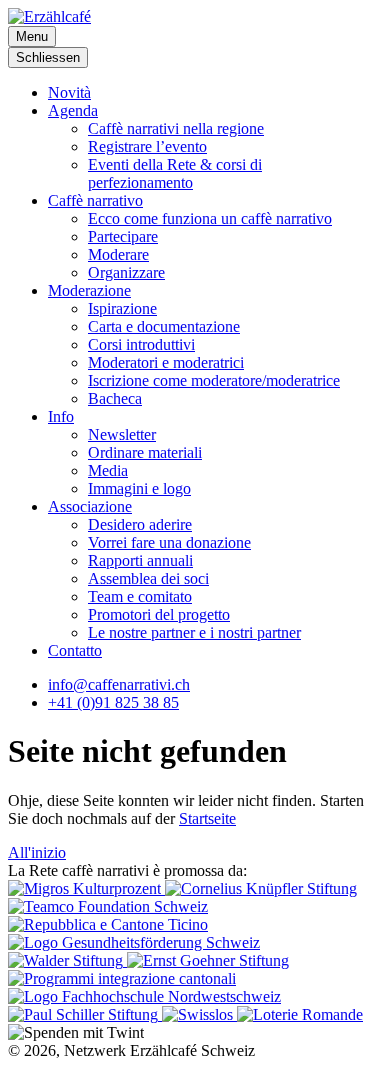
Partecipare (123, 236)
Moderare (118, 254)
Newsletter (122, 434)
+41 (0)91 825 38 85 (113, 702)
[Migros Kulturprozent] (86, 888)
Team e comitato (140, 596)
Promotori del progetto (159, 614)
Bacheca (115, 398)
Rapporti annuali (140, 560)
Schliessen (48, 57)
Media (108, 470)
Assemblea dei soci (148, 578)
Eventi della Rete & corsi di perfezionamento (175, 173)
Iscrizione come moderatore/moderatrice (214, 380)
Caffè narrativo (95, 200)
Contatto (75, 650)
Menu (32, 36)
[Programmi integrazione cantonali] (122, 978)
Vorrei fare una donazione (169, 542)
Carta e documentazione (164, 326)
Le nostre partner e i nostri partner (194, 632)
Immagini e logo (139, 488)
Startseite (207, 818)
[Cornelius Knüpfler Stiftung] (261, 888)
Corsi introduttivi (141, 344)
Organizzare (126, 272)
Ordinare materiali (145, 452)
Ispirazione (122, 308)
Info (61, 416)
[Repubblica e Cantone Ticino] (108, 924)
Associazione (90, 506)
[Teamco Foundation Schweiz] (108, 906)
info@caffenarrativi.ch (119, 684)
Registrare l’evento (147, 146)
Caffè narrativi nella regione (176, 128)
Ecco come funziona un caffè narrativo (210, 218)
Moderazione (89, 290)
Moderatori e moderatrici (166, 362)
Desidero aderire (140, 524)
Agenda (73, 110)
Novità (69, 92)
